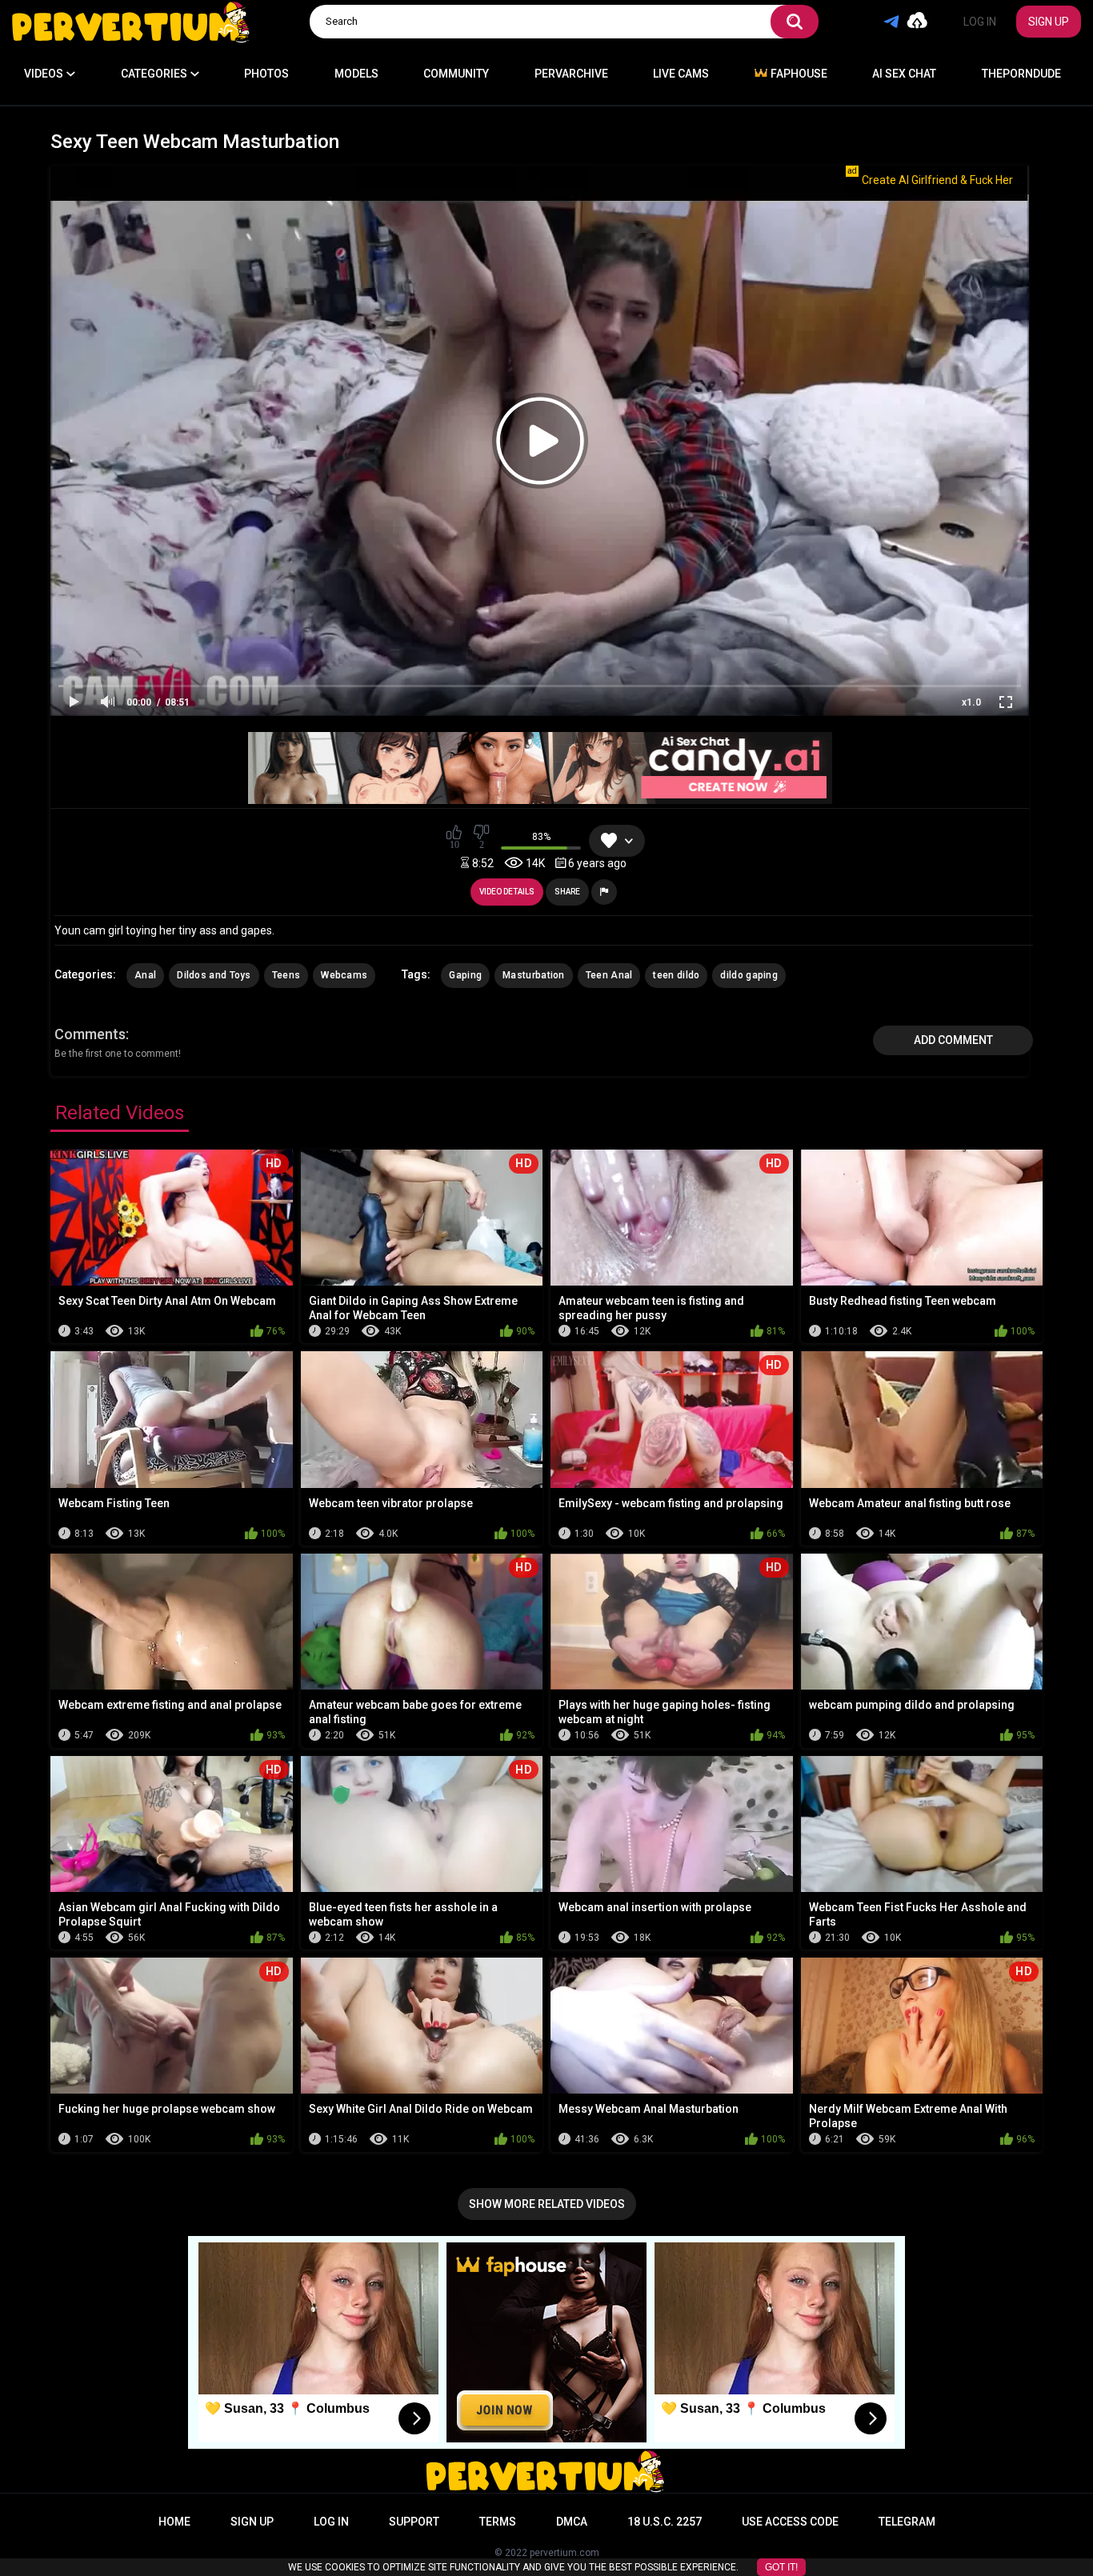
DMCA (572, 2522)
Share (567, 892)
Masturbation (534, 975)
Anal (145, 975)
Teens (286, 975)
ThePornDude (1021, 74)
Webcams (344, 975)
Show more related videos (547, 2204)
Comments (90, 1034)
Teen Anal (609, 975)
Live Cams (681, 74)
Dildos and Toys (214, 975)
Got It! (781, 2567)
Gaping (465, 975)
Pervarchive (571, 74)
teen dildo (676, 975)
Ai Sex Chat (904, 74)
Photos (266, 74)
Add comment (953, 1040)
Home (174, 2522)
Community (456, 74)
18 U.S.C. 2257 (665, 2522)
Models (356, 74)
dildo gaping (749, 975)
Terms (498, 2522)
